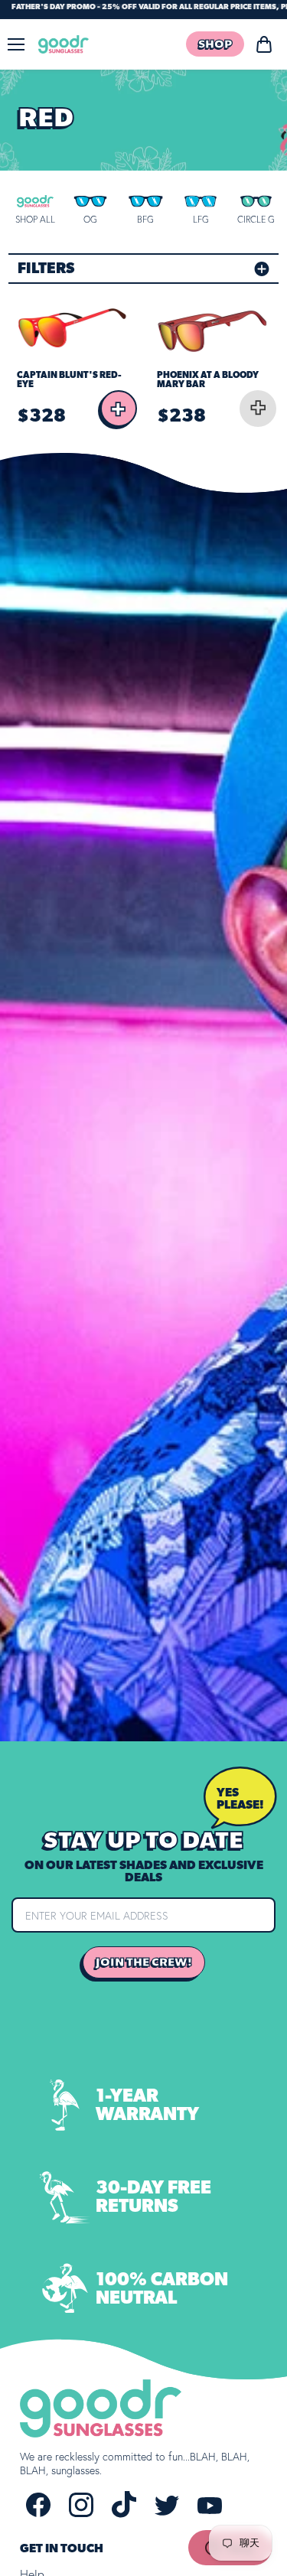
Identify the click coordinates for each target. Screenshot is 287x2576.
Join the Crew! (144, 1962)
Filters (46, 269)
